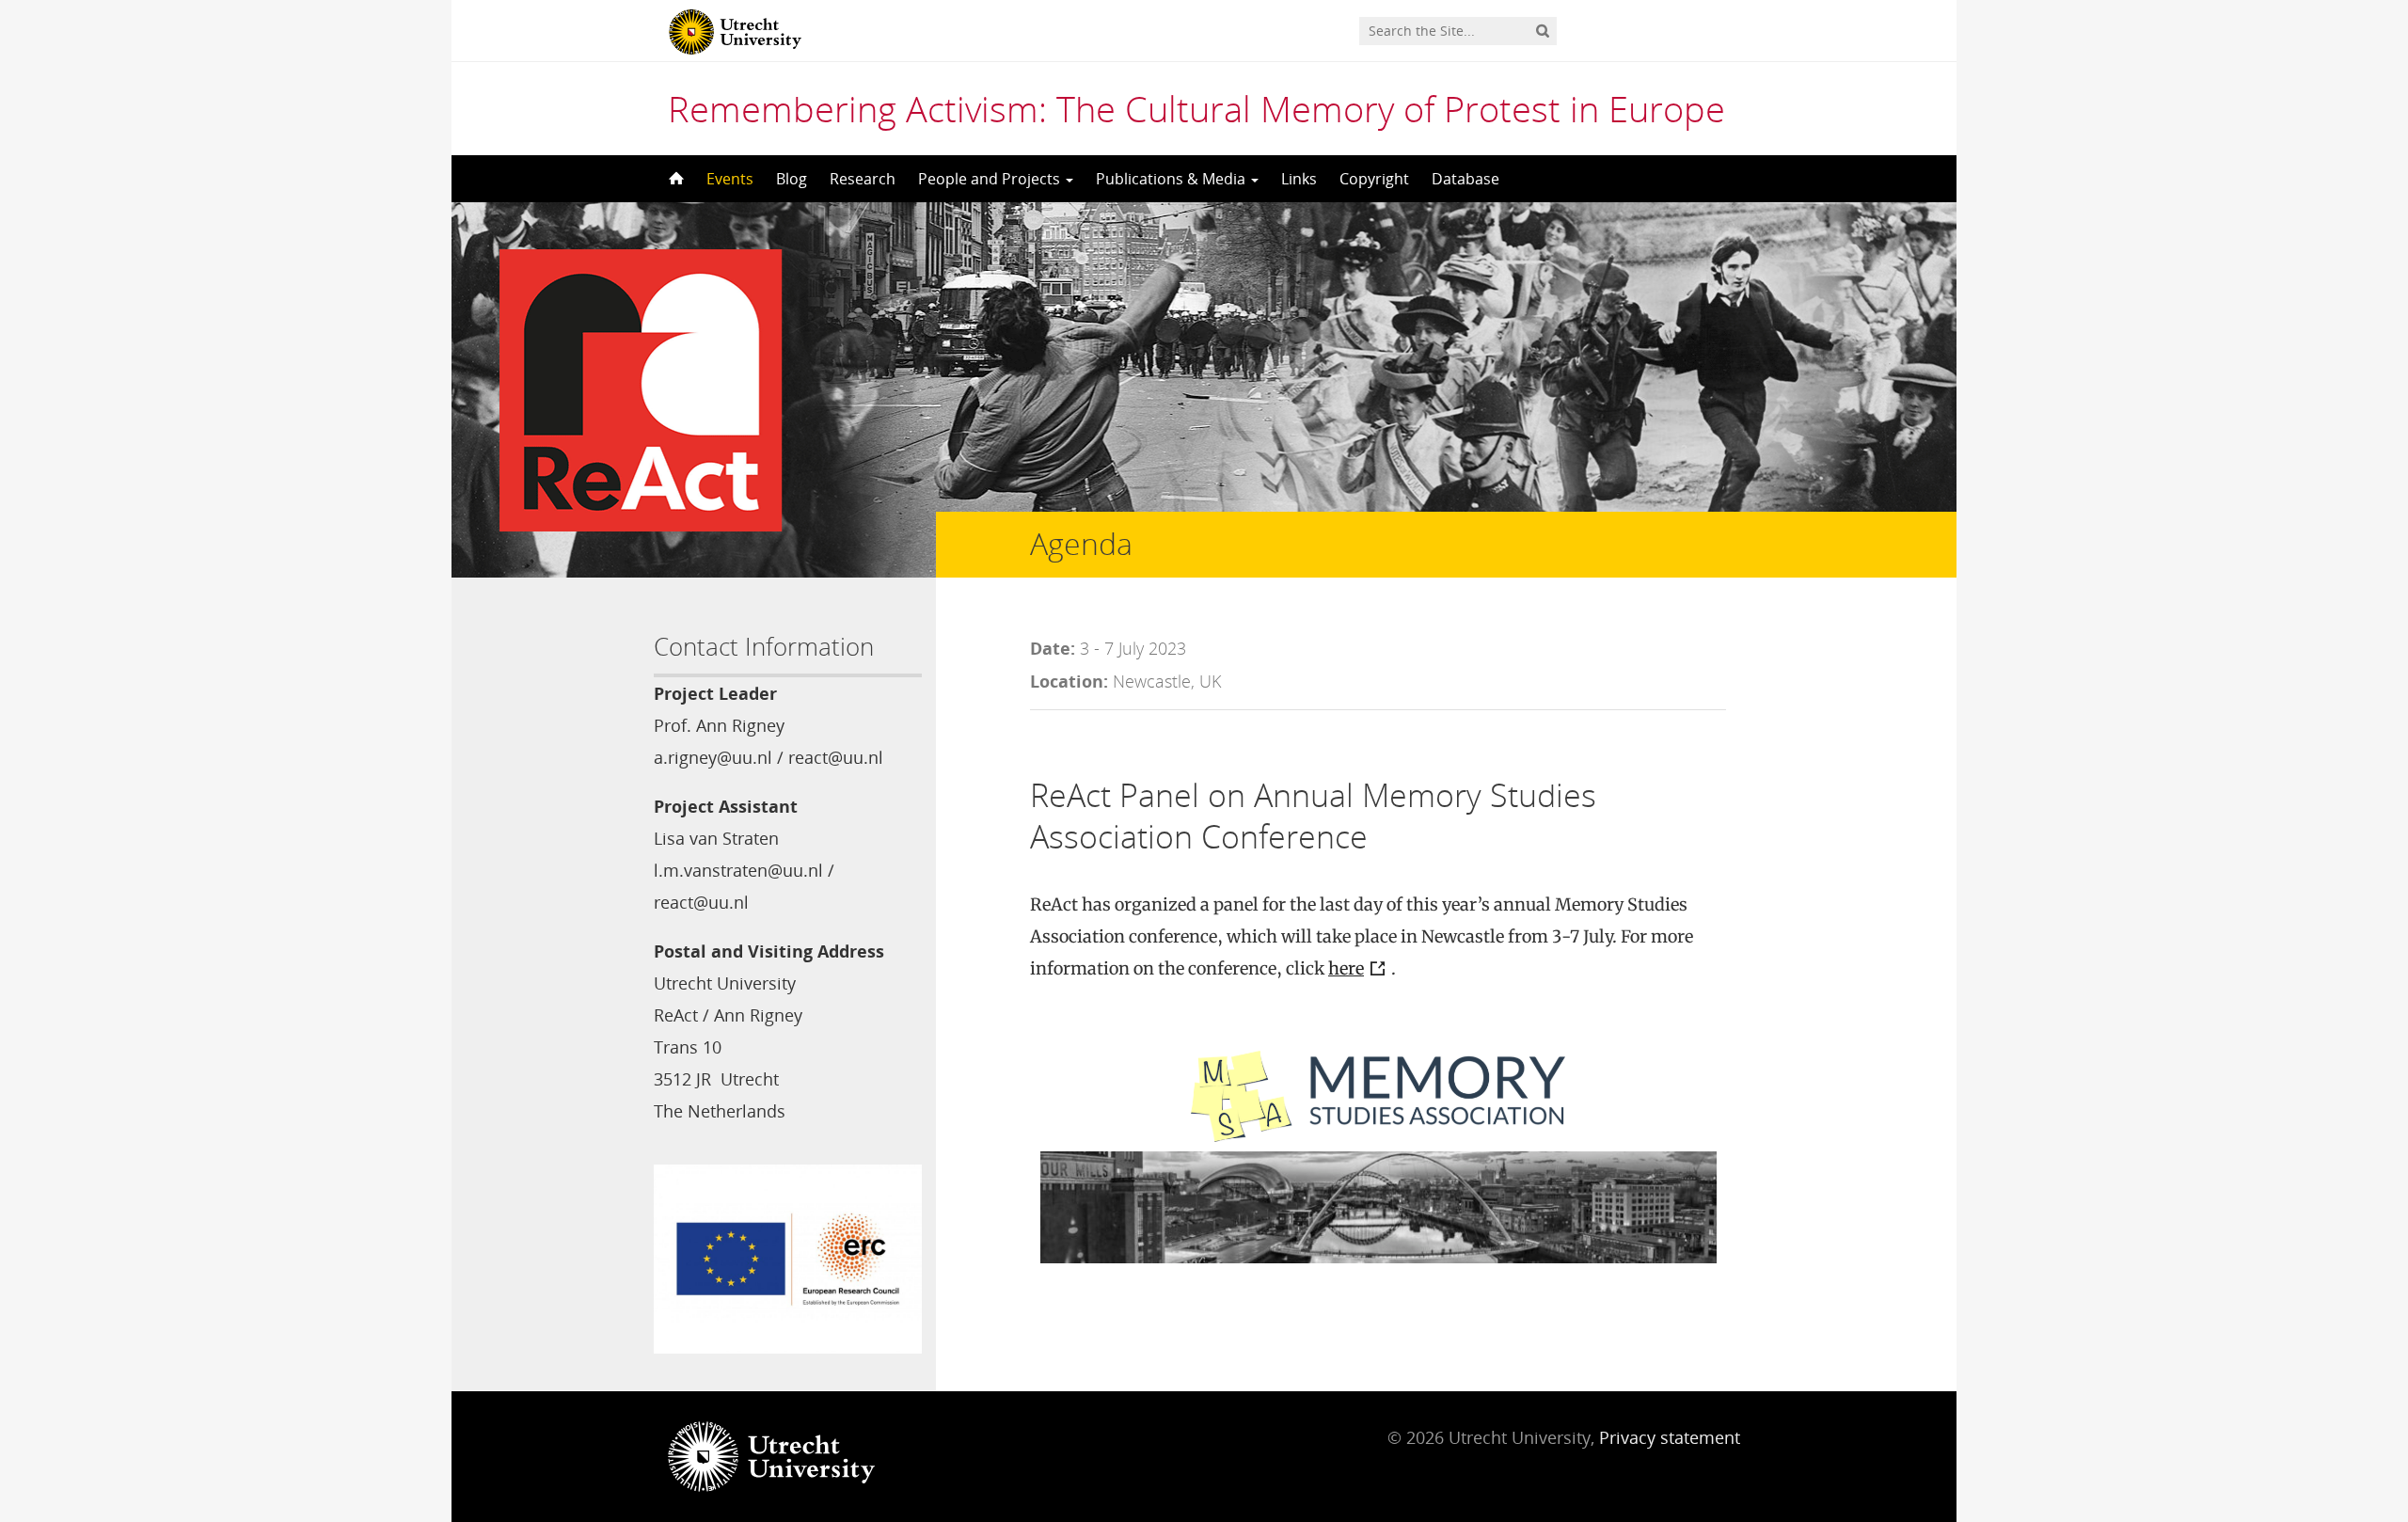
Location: (1069, 681)
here (1346, 968)
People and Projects (991, 179)
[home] (674, 179)
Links (1299, 179)
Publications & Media (1172, 179)
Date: (1053, 648)
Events (730, 179)
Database (1465, 179)
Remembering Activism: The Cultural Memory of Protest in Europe (1196, 108)
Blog (792, 179)
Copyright (1374, 179)
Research (863, 179)
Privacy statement (1670, 1437)
